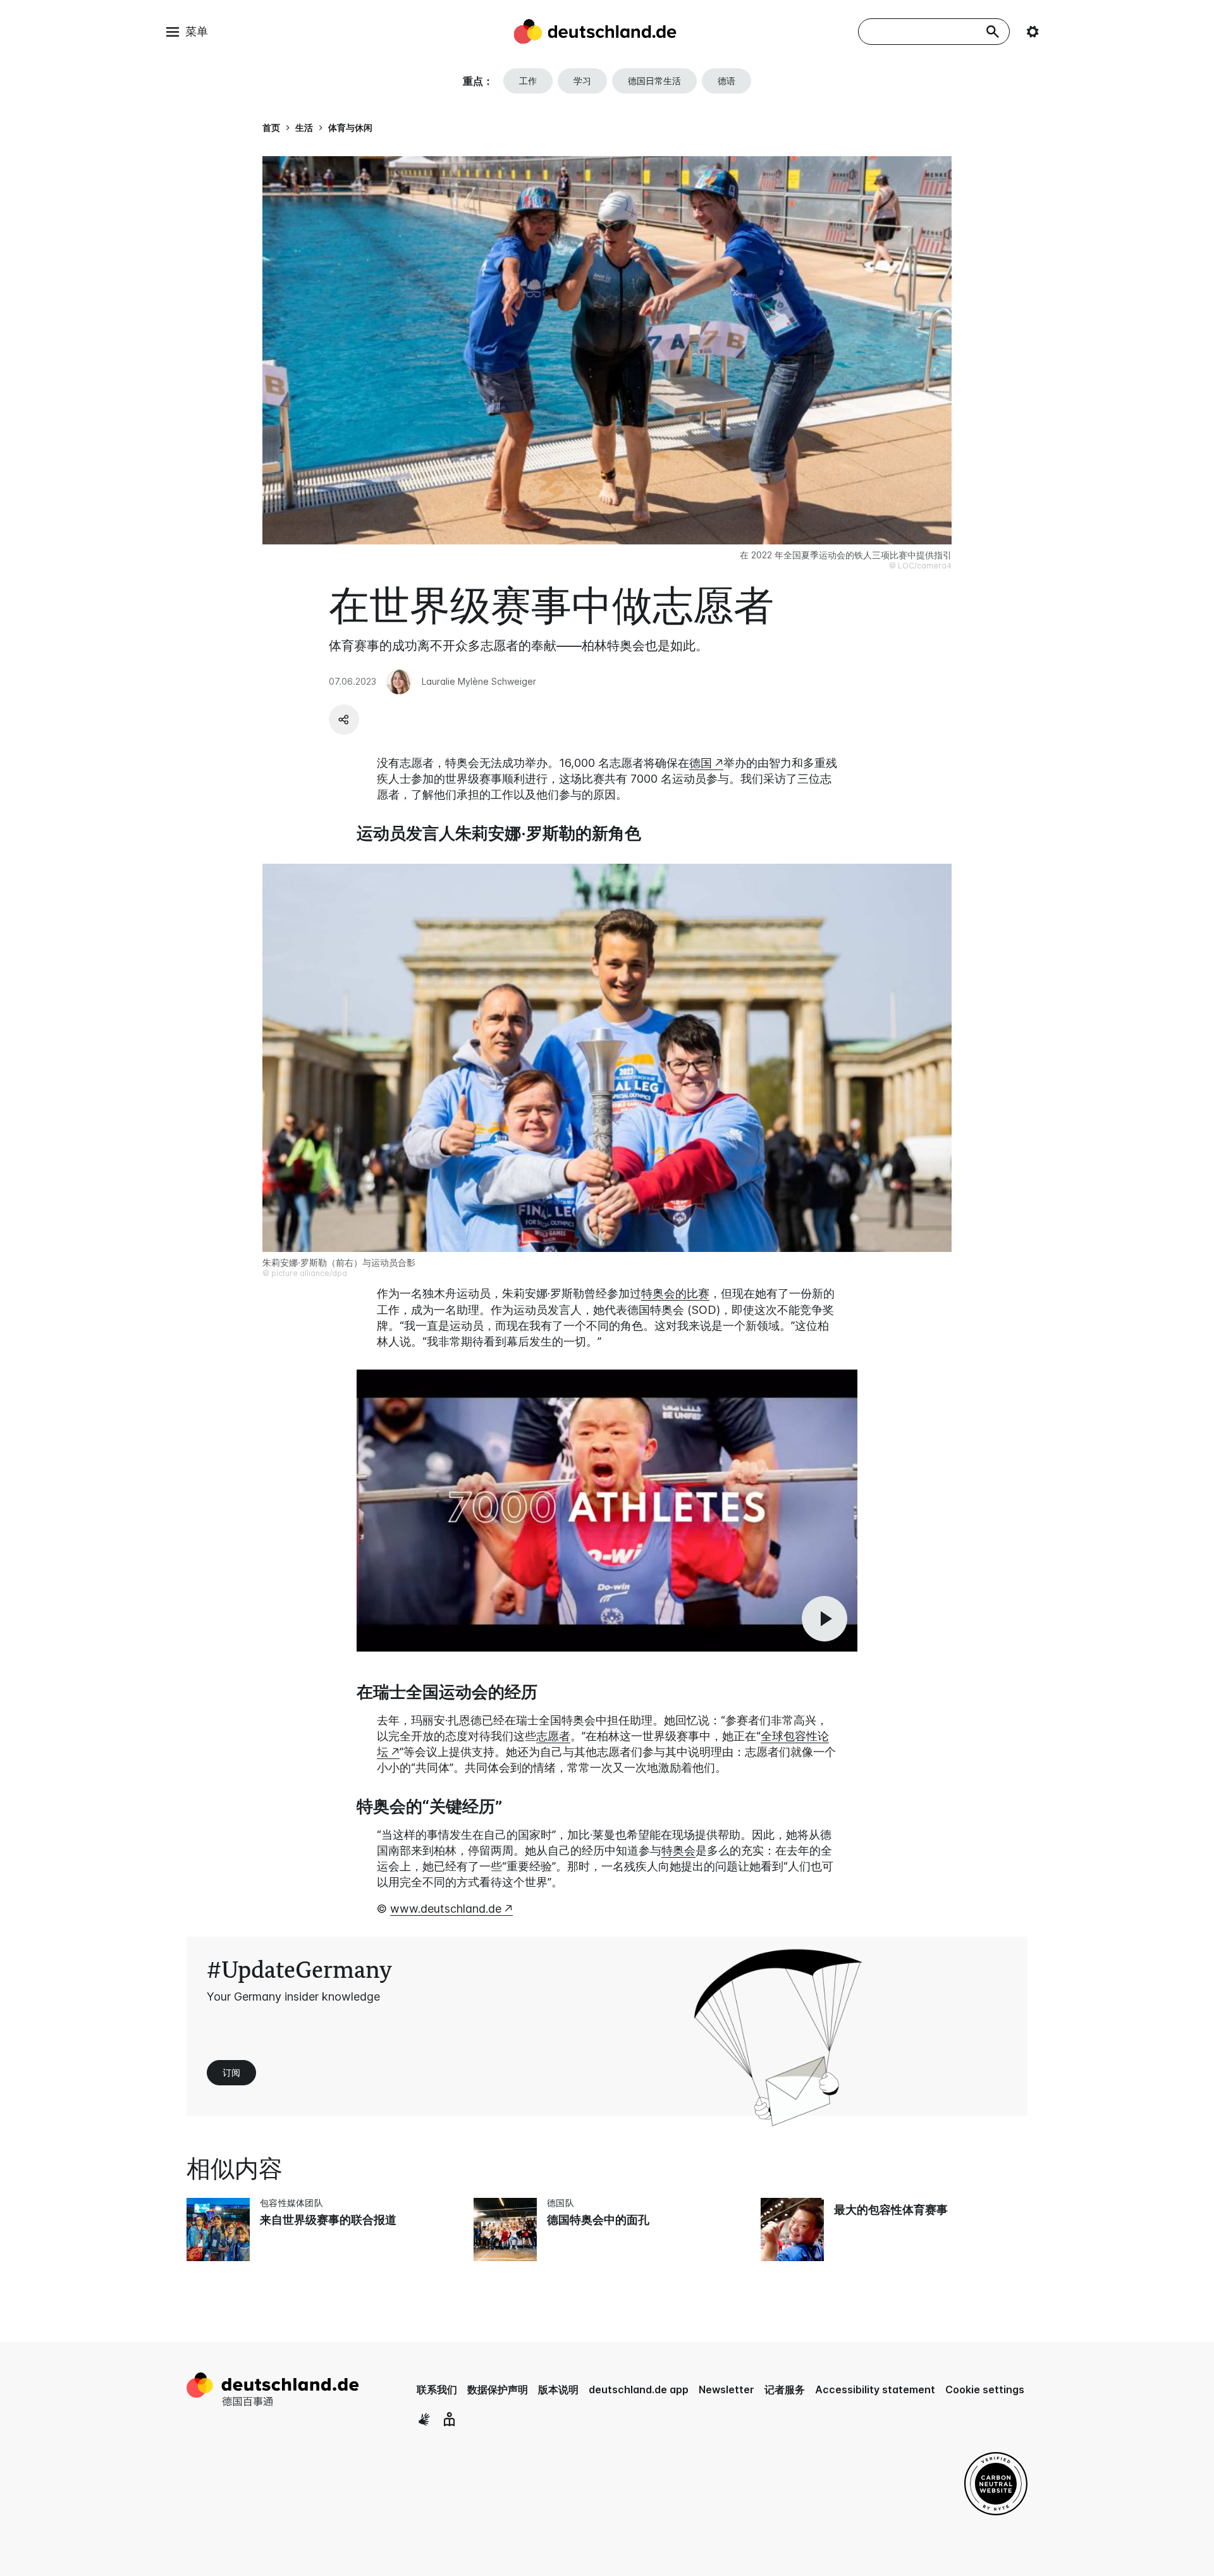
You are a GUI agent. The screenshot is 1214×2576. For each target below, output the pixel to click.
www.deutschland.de (446, 1909)
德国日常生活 (654, 81)
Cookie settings (985, 2389)
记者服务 (785, 2389)
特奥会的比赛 (675, 1293)
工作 (528, 81)
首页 (271, 127)
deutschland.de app (639, 2389)
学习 (582, 81)
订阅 (231, 2072)
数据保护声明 (498, 2389)
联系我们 (437, 2389)
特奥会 (678, 1850)
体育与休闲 (350, 127)
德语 (727, 81)
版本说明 (558, 2389)
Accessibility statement (875, 2389)
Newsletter (727, 2389)
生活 (304, 127)
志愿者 (553, 1736)
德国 (701, 763)
